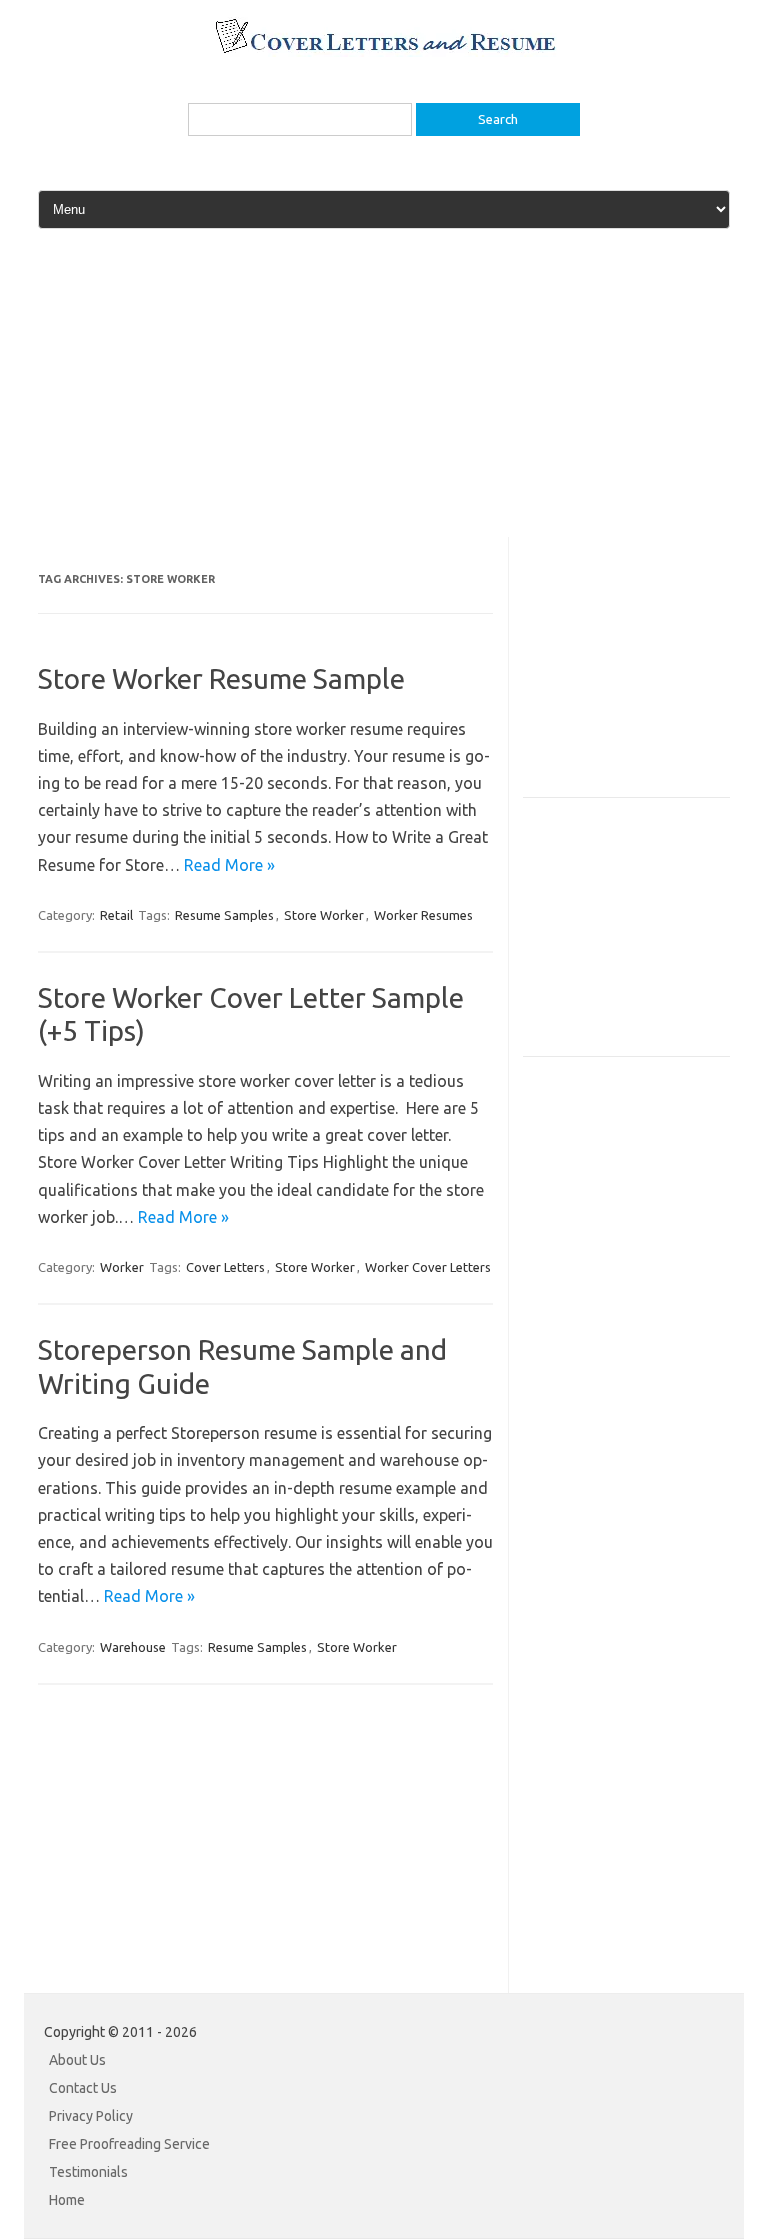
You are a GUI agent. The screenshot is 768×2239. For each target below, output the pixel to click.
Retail (116, 915)
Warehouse (133, 1647)
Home (67, 2200)
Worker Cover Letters (428, 1267)
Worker (122, 1267)
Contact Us (83, 2088)
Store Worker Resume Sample (221, 678)
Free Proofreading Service (129, 2144)
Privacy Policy (91, 2116)
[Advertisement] (384, 397)
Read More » (229, 865)
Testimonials (88, 2172)
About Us (77, 2060)
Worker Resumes (423, 915)
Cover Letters (225, 1267)
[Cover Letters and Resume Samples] (384, 51)
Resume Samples (224, 915)
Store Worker (324, 915)
